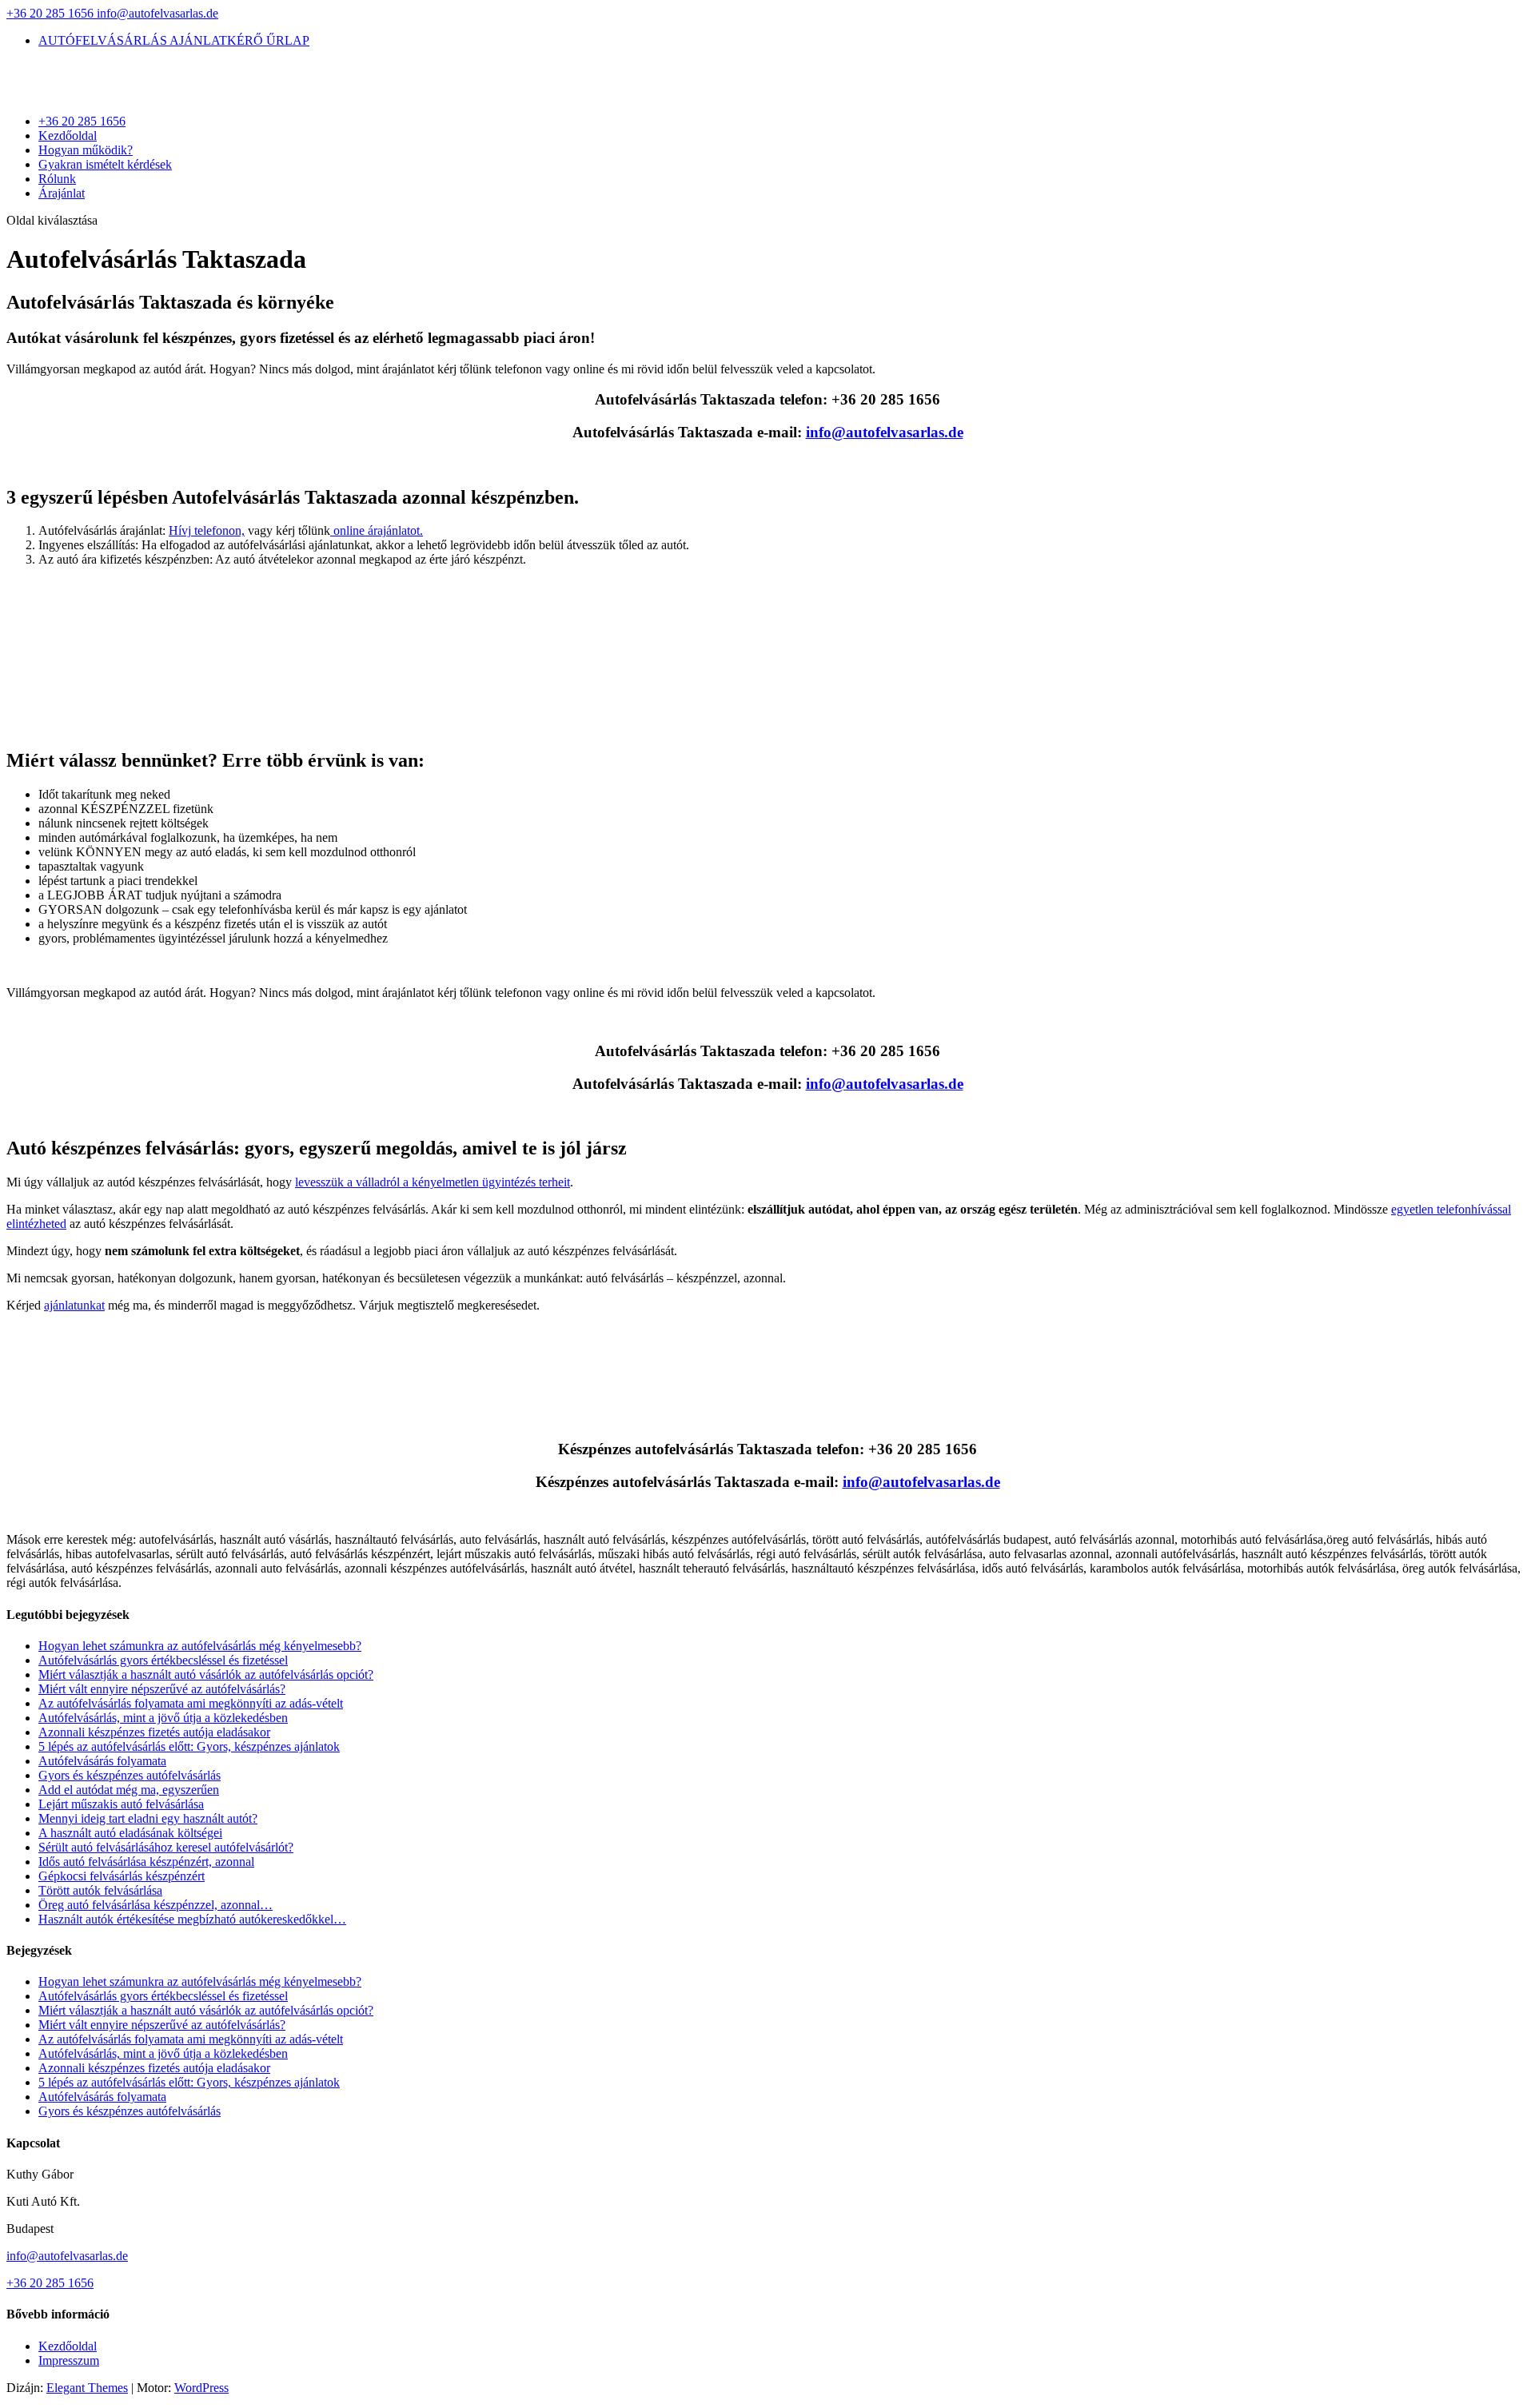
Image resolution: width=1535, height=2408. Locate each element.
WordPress (201, 2388)
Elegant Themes (87, 2388)
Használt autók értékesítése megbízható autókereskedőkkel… (192, 1919)
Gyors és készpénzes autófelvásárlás (130, 1775)
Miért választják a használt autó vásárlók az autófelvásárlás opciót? (206, 1674)
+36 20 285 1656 (52, 13)
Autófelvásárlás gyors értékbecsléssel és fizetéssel (163, 1660)
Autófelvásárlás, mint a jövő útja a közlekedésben (163, 1718)
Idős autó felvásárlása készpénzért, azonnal (146, 1862)
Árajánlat (62, 193)
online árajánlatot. (377, 530)
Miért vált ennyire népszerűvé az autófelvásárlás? (162, 1689)
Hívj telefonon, (207, 530)
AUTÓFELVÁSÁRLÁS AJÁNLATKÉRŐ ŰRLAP (174, 40)
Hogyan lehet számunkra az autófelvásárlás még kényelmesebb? (200, 1646)
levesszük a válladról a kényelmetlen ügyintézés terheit (433, 1182)
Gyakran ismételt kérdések (105, 164)
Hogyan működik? (86, 150)
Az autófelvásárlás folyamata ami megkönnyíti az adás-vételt (191, 1703)
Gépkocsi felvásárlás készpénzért (122, 1876)
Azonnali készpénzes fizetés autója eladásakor (154, 1732)
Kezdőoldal (68, 136)
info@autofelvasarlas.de (67, 2256)
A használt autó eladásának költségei (130, 1833)
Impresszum (69, 2360)
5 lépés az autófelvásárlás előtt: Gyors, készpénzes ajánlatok (189, 1746)
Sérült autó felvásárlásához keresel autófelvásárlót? (166, 1847)
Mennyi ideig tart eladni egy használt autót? (148, 1818)
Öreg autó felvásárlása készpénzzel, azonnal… (155, 1905)
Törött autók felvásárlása (100, 1890)
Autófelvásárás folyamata (102, 1761)
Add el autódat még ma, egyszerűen (129, 1790)
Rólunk (57, 179)
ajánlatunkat (74, 1305)
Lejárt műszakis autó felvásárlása (121, 1804)
